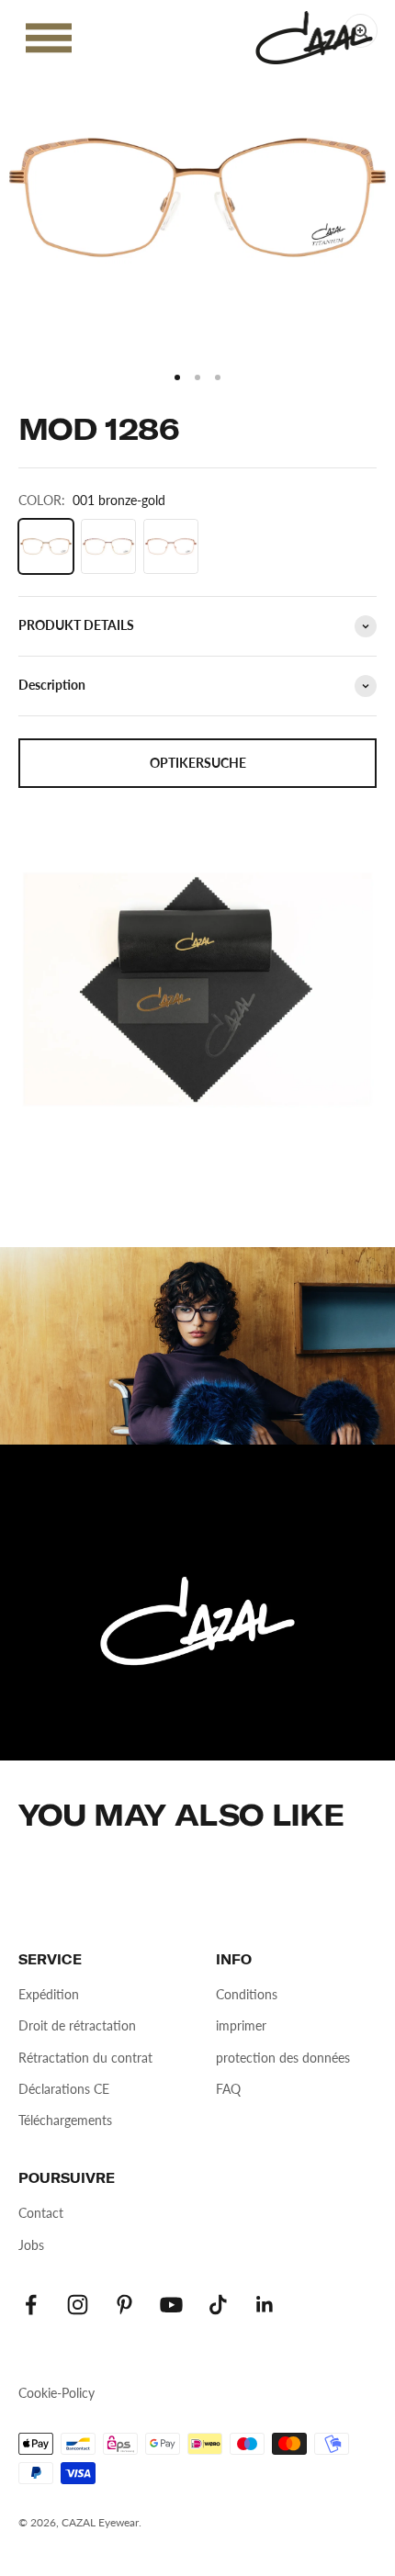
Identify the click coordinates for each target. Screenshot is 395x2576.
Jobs (31, 2245)
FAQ (228, 2089)
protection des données (283, 2058)
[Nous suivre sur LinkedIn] (265, 2305)
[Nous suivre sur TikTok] (218, 2305)
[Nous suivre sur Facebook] (31, 2305)
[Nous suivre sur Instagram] (78, 2305)
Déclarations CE (64, 2089)
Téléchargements (65, 2120)
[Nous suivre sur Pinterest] (124, 2305)
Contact (41, 2213)
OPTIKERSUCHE (198, 763)
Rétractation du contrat (85, 2058)
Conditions (247, 1994)
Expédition (49, 1994)
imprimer (241, 2025)
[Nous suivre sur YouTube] (171, 2305)
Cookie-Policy (56, 2393)
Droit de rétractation (77, 2025)
